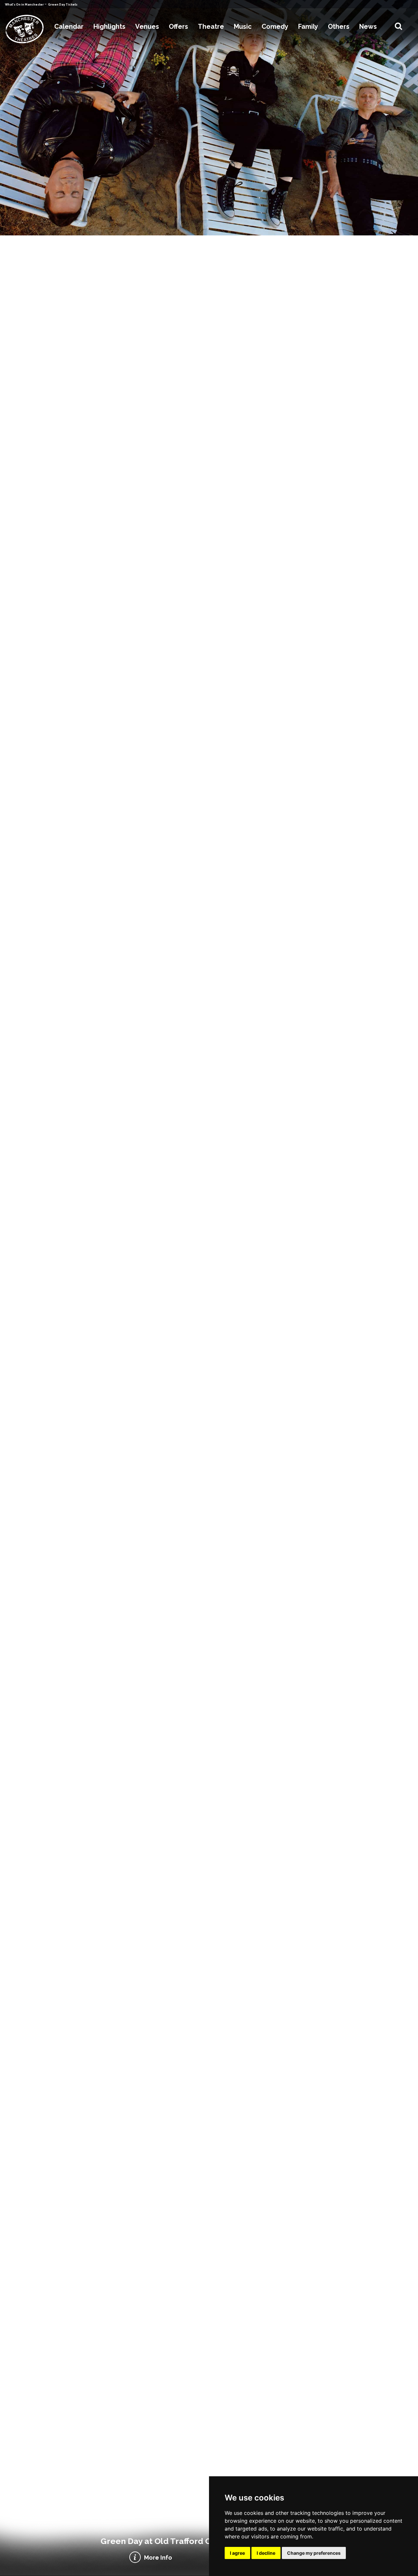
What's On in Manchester (25, 5)
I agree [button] (237, 2553)
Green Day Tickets (63, 5)
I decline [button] (266, 2553)
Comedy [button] (275, 26)
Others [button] (339, 26)
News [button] (368, 26)
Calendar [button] (69, 26)
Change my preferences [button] (314, 2553)
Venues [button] (147, 26)
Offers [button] (178, 26)
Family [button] (308, 26)
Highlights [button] (109, 26)
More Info (158, 2558)
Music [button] (243, 26)
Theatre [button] (211, 26)
